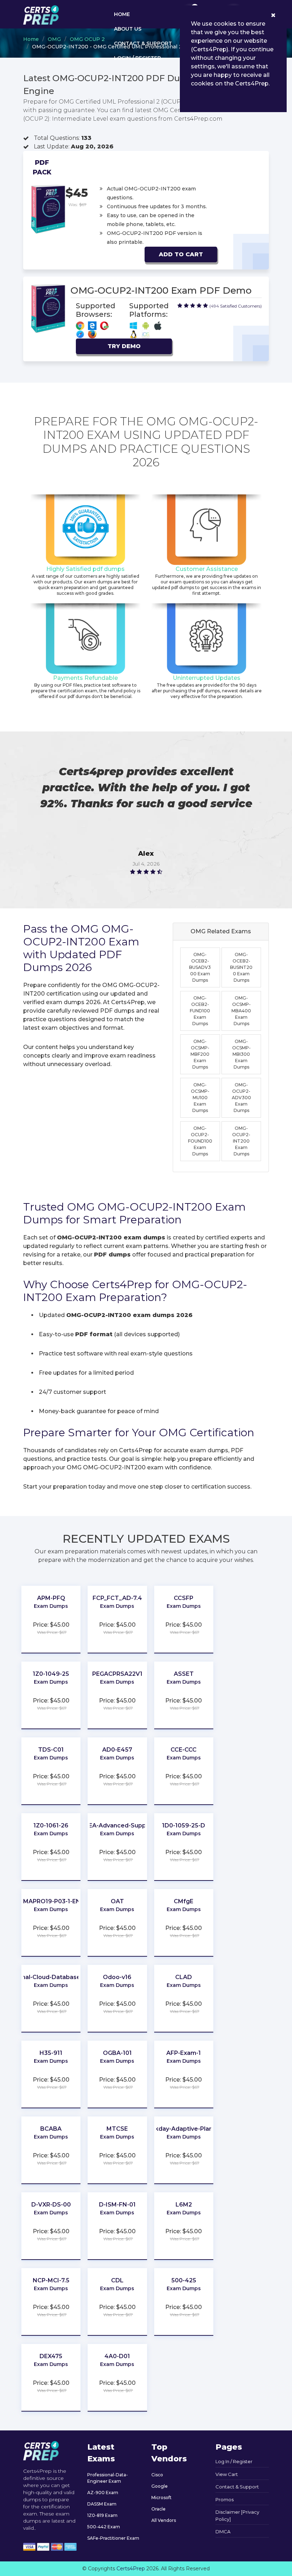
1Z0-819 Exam (102, 2515)
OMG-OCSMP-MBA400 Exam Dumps (241, 1011)
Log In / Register (234, 2461)
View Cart (227, 2474)
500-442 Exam (104, 2527)
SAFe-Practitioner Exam (113, 2538)
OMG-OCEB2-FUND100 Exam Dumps (200, 1011)
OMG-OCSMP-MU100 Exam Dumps (200, 1098)
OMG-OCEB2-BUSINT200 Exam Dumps (241, 967)
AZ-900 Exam (103, 2493)
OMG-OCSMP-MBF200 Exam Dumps (200, 1054)
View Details (51, 1613)
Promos (225, 2499)
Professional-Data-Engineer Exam (108, 2478)
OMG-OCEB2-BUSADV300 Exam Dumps (200, 967)
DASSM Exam (102, 2504)
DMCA (223, 2532)
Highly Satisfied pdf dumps (85, 569)
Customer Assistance (207, 569)
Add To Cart (181, 254)
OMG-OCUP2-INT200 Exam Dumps (241, 1141)
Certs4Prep (131, 2569)
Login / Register (137, 58)
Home (122, 14)
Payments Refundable (85, 678)
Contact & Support (143, 43)
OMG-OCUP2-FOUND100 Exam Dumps (200, 1141)
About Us (128, 29)
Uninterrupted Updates (207, 678)
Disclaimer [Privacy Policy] (237, 2515)
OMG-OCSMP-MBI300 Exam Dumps (241, 1054)
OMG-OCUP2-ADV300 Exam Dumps (241, 1098)
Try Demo (124, 346)
